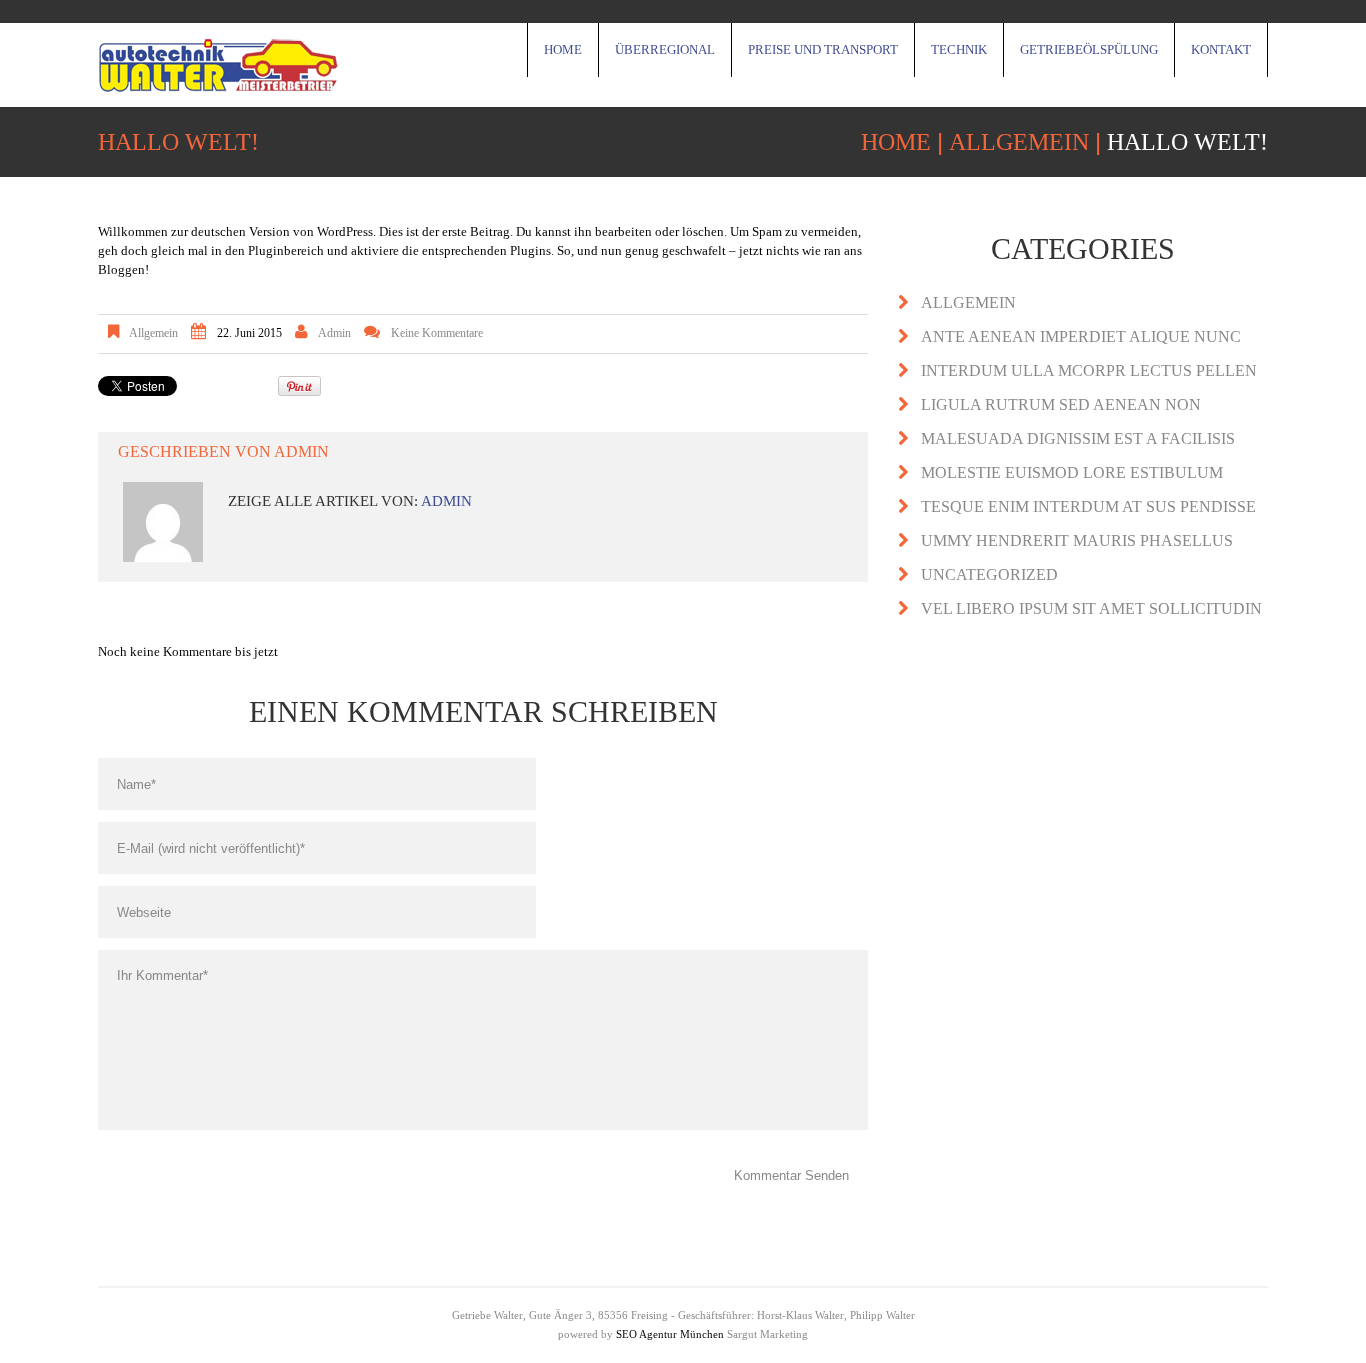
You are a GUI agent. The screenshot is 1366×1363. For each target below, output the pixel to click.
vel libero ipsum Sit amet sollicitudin (1091, 608)
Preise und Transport (823, 49)
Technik (959, 49)
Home (563, 49)
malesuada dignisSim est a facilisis (1078, 438)
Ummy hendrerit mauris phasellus (1077, 540)
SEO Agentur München (670, 1334)
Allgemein (1019, 142)
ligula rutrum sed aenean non (1061, 404)
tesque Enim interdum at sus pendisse (1088, 506)
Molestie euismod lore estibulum (1072, 472)
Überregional (665, 49)
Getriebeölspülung (1089, 49)
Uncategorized (989, 574)
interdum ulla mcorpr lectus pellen (1089, 370)
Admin (334, 333)
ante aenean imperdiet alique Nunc (1081, 336)
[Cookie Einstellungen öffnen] (44, 1338)
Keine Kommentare (437, 333)
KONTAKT (1221, 49)
